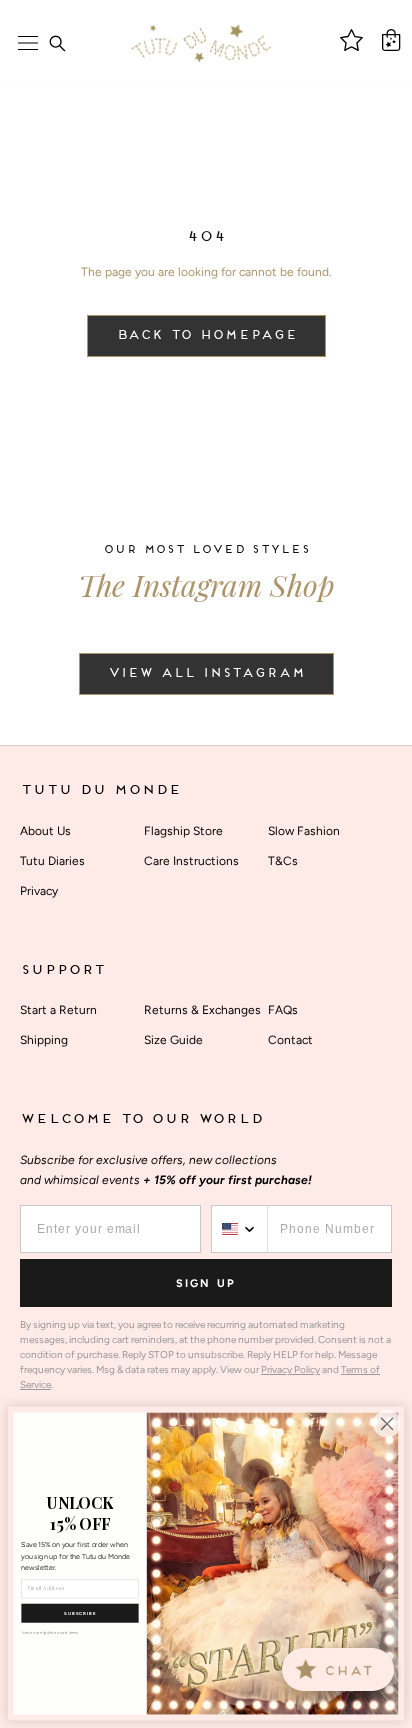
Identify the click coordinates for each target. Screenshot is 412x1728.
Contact (290, 1040)
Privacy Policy (290, 1369)
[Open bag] (391, 40)
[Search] (57, 43)
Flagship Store (183, 831)
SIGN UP (206, 1283)
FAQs (283, 1010)
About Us (45, 831)
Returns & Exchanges (202, 1010)
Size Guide (173, 1040)
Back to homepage (206, 336)
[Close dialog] (387, 1424)
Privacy (39, 891)
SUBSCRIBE (80, 1613)
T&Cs (283, 861)
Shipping (44, 1040)
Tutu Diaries (52, 861)
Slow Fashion (304, 831)
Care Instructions (191, 861)
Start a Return (58, 1010)
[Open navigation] (28, 43)
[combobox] (240, 1229)
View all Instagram (206, 674)
